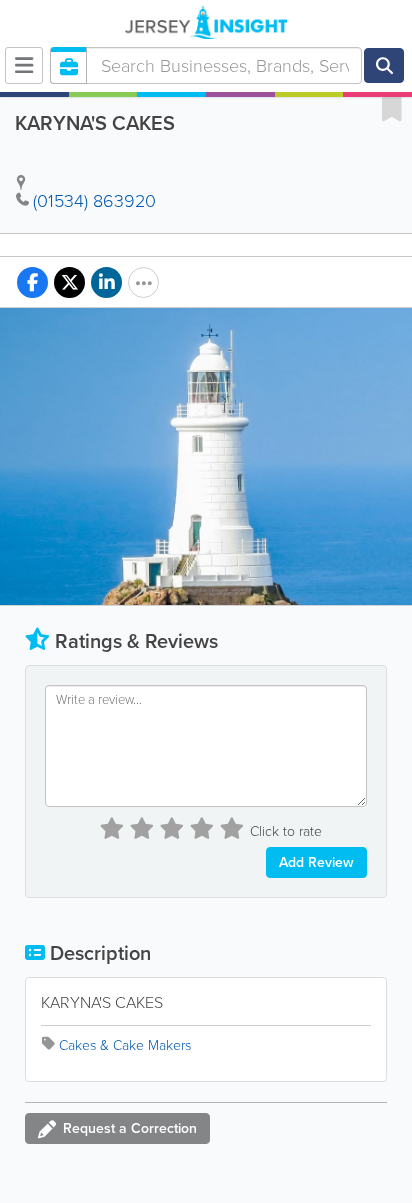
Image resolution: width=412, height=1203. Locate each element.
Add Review (316, 862)
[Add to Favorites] (392, 108)
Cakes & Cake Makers (125, 1045)
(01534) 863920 (94, 201)
